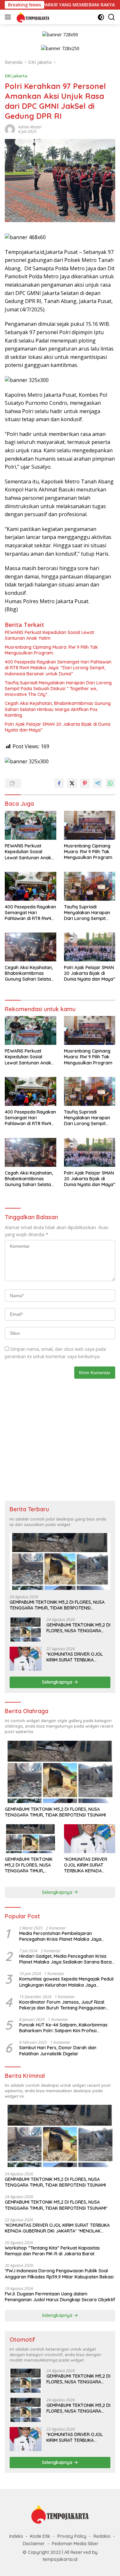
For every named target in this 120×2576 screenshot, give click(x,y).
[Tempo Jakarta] (32, 17)
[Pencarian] (112, 17)
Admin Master (30, 127)
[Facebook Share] (59, 783)
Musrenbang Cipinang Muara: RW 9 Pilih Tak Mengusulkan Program (51, 650)
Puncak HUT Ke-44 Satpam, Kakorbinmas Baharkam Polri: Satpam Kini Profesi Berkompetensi (63, 2028)
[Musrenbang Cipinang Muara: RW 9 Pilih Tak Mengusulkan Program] (90, 825)
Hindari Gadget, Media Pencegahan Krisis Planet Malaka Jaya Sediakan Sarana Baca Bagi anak (65, 1959)
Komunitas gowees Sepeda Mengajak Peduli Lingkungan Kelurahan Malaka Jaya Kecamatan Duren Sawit (66, 1982)
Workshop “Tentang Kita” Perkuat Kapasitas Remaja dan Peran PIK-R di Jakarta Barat (52, 2251)
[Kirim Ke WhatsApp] (110, 783)
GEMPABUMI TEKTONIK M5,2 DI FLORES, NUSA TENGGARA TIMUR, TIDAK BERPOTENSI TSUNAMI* (78, 1628)
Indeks (16, 2536)
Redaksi (102, 2536)
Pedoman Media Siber (75, 2544)
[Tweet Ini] (72, 783)
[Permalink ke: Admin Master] (10, 129)
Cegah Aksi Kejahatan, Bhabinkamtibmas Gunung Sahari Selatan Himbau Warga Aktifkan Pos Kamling (58, 709)
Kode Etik (40, 2536)
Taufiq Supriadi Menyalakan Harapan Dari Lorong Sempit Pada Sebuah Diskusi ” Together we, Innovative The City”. (58, 689)
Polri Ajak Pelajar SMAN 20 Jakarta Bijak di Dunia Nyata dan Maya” (58, 727)
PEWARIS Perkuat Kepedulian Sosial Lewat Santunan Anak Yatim (49, 635)
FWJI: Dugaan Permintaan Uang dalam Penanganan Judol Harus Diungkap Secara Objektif (60, 2297)
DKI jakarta (16, 76)
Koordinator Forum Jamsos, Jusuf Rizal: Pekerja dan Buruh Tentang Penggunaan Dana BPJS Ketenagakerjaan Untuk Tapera (65, 2005)
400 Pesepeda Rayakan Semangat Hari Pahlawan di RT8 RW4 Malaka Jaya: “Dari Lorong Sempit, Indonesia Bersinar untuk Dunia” (58, 668)
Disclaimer (34, 2544)
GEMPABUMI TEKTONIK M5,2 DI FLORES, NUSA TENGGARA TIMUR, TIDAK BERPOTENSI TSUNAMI (57, 1605)
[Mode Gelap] (101, 17)
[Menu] (9, 17)
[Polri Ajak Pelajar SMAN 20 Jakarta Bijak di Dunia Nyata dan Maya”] (90, 947)
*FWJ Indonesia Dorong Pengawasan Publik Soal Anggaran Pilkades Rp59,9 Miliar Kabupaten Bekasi (59, 2274)
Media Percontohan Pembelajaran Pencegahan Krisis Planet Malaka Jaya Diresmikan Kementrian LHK (60, 1936)
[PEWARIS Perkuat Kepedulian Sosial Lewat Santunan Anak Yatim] (31, 825)
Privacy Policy (72, 2536)
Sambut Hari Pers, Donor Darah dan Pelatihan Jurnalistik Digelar (58, 2051)
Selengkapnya (58, 1682)
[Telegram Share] (98, 783)
